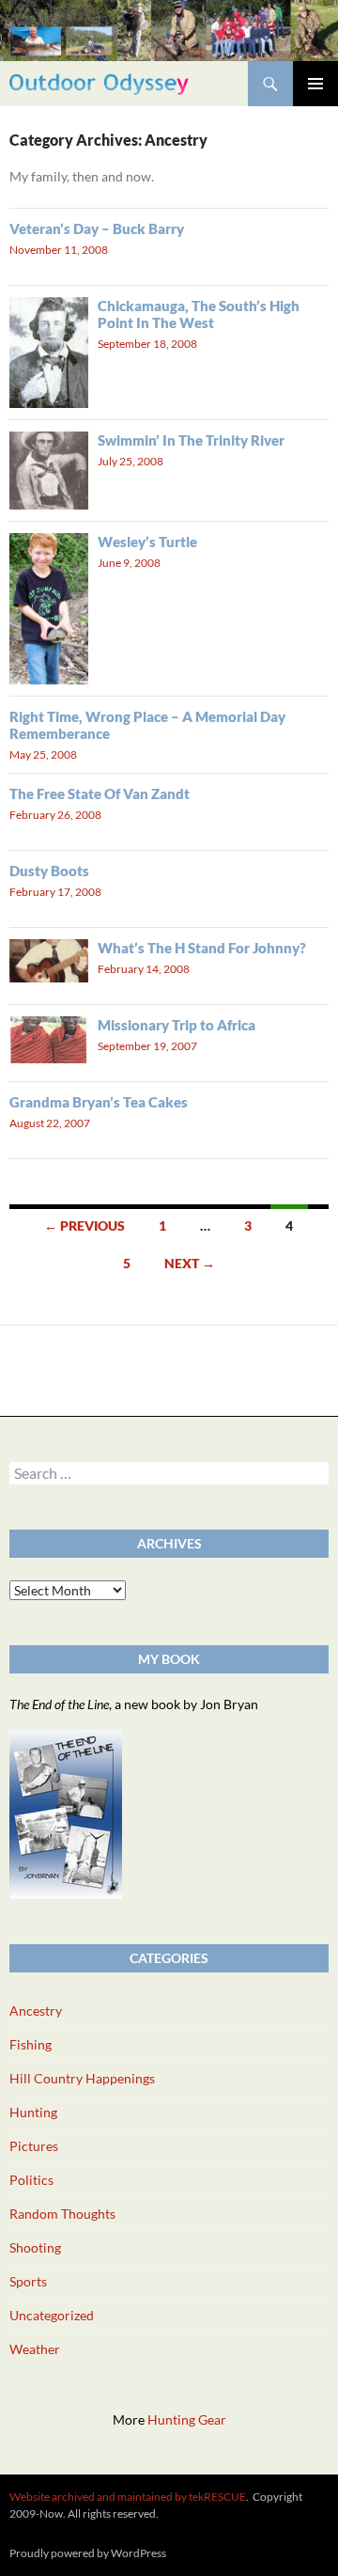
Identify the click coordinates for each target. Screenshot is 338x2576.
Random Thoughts (62, 2214)
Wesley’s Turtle (147, 542)
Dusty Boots (49, 871)
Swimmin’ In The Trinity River (191, 440)
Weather (35, 2349)
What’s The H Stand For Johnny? (202, 948)
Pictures (34, 2146)
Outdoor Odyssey (99, 83)
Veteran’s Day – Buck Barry (97, 228)
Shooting (35, 2247)
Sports (28, 2281)
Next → (190, 1263)
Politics (31, 2180)
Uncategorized (52, 2315)
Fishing (31, 2044)
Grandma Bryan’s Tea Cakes (99, 1102)
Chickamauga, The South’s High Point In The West (199, 314)
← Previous (84, 1225)
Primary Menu (315, 84)
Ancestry (36, 2011)
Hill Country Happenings (82, 2078)
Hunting (33, 2112)
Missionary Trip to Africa (177, 1025)
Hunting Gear (187, 2419)
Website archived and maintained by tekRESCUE (128, 2497)
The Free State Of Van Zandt (100, 793)
